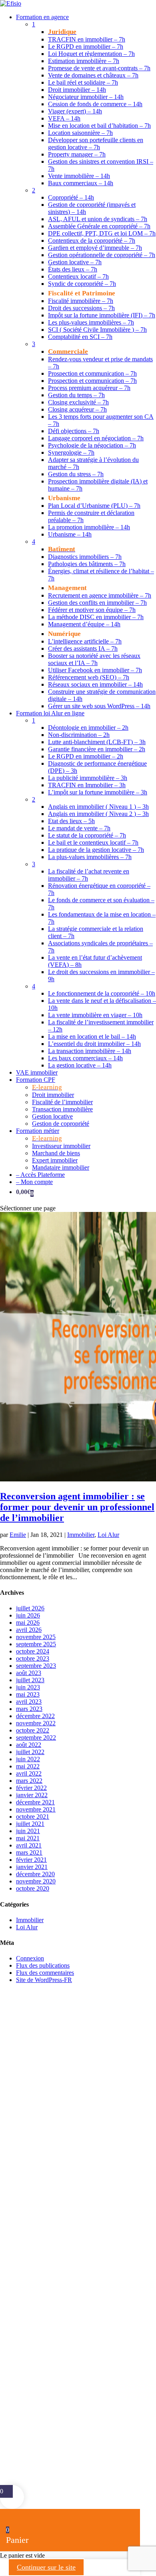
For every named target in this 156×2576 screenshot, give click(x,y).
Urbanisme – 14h (70, 534)
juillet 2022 (30, 1752)
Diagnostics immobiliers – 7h (85, 557)
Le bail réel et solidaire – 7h (83, 82)
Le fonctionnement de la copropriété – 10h (102, 993)
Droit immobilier (53, 1095)
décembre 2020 (35, 1874)
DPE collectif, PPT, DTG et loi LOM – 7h (102, 233)
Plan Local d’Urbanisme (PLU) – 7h (94, 506)
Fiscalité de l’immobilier (62, 1102)
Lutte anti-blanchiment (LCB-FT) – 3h (97, 742)
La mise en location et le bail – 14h (92, 1037)
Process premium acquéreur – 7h (89, 388)
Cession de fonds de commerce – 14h (95, 104)
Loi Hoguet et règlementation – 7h (91, 54)
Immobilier (81, 1535)
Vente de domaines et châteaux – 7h (93, 75)
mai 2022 (28, 1766)
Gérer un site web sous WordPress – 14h (99, 706)
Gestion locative (52, 1116)
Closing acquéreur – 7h (77, 409)
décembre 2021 (35, 1802)
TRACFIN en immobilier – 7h (87, 39)
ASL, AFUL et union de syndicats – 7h (98, 219)
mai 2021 (28, 1838)
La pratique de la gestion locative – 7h (96, 850)
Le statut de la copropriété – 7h (87, 835)
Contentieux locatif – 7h (78, 276)
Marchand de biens (56, 1153)
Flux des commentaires (45, 1973)
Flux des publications (43, 1965)
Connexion (30, 1958)
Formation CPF (36, 1080)
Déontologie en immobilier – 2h (88, 728)
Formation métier (38, 1131)
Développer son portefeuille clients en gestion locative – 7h (96, 144)
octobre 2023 (33, 1658)
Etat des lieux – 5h (71, 821)
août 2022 (29, 1745)
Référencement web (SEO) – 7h (89, 677)
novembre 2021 (36, 1809)
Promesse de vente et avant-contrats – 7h (99, 68)
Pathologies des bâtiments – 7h (87, 564)
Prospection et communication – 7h (92, 373)
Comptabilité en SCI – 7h (80, 337)
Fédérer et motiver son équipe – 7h (92, 610)
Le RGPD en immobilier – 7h (86, 47)
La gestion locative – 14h (80, 1065)
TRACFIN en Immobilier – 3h (87, 785)
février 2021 (31, 1860)
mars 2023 (29, 1709)
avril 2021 (29, 1845)
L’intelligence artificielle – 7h (85, 641)
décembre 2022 (35, 1716)
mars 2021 (29, 1852)
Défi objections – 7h (74, 431)
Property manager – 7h (77, 154)
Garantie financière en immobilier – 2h (97, 749)
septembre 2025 (36, 1644)
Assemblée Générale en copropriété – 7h (99, 226)
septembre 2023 (36, 1666)
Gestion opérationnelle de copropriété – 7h (102, 255)
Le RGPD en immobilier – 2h (86, 756)
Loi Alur (108, 1535)
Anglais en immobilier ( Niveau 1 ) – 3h (98, 807)
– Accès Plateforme (40, 1175)
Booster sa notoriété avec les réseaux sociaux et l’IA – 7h (94, 659)
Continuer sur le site (46, 2567)
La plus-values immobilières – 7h (90, 857)
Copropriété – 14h (71, 197)
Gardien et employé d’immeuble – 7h (95, 248)
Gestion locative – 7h (75, 262)
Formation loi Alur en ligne (50, 713)
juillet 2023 (30, 1680)
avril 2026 (29, 1630)
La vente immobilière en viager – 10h (95, 1015)
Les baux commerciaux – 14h (85, 1058)
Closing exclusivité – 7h (78, 402)
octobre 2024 (33, 1651)
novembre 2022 (36, 1723)
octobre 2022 (33, 1730)
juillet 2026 (30, 1608)
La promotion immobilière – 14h (89, 527)
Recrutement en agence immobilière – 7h (100, 595)
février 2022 (31, 1788)
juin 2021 (28, 1831)
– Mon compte (34, 1182)
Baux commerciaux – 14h (81, 183)
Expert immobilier (55, 1160)
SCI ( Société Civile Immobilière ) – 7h (97, 330)
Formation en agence (42, 17)
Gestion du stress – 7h (76, 474)
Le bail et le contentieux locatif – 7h (93, 842)
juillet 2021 (30, 1824)
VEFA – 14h (64, 118)
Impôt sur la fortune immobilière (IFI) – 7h (102, 315)
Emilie (18, 1535)
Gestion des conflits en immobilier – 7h (97, 603)
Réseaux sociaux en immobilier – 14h (95, 684)
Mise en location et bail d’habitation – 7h (99, 126)
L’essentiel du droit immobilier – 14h (94, 1044)
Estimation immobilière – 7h (84, 61)
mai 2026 (28, 1623)
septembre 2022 (36, 1737)
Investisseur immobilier (61, 1146)
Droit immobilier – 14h (77, 90)
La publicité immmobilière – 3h (88, 778)
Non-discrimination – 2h (79, 735)
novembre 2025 (36, 1637)
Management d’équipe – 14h (84, 624)
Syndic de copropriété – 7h (82, 284)
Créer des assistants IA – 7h (83, 648)
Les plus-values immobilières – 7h (91, 322)
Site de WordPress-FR (44, 1980)
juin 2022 (28, 1759)
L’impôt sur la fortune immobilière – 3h (98, 792)
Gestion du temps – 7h (76, 395)
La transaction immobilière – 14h (90, 1051)
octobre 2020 (33, 1888)
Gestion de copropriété (61, 1124)
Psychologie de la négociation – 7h (92, 445)
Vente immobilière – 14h (79, 176)
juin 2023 (28, 1687)
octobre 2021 (33, 1817)
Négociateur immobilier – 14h (86, 97)
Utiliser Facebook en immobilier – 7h (95, 670)
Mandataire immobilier (61, 1167)
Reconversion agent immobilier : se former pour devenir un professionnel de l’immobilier (77, 1507)
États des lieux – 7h (73, 269)
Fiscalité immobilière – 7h (81, 301)
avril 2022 (29, 1773)
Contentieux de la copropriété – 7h (92, 241)
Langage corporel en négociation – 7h (96, 438)
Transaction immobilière (62, 1109)
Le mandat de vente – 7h (79, 828)
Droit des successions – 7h (81, 308)
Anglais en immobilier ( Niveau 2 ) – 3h (98, 814)
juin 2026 (28, 1615)
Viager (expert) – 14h (75, 111)
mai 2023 (28, 1694)
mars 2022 (29, 1781)
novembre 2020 (36, 1881)
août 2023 (29, 1673)
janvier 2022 (32, 1795)
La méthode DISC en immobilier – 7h (96, 617)
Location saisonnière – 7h (80, 133)
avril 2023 (29, 1702)
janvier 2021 (32, 1867)
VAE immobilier (37, 1072)
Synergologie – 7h (71, 452)
